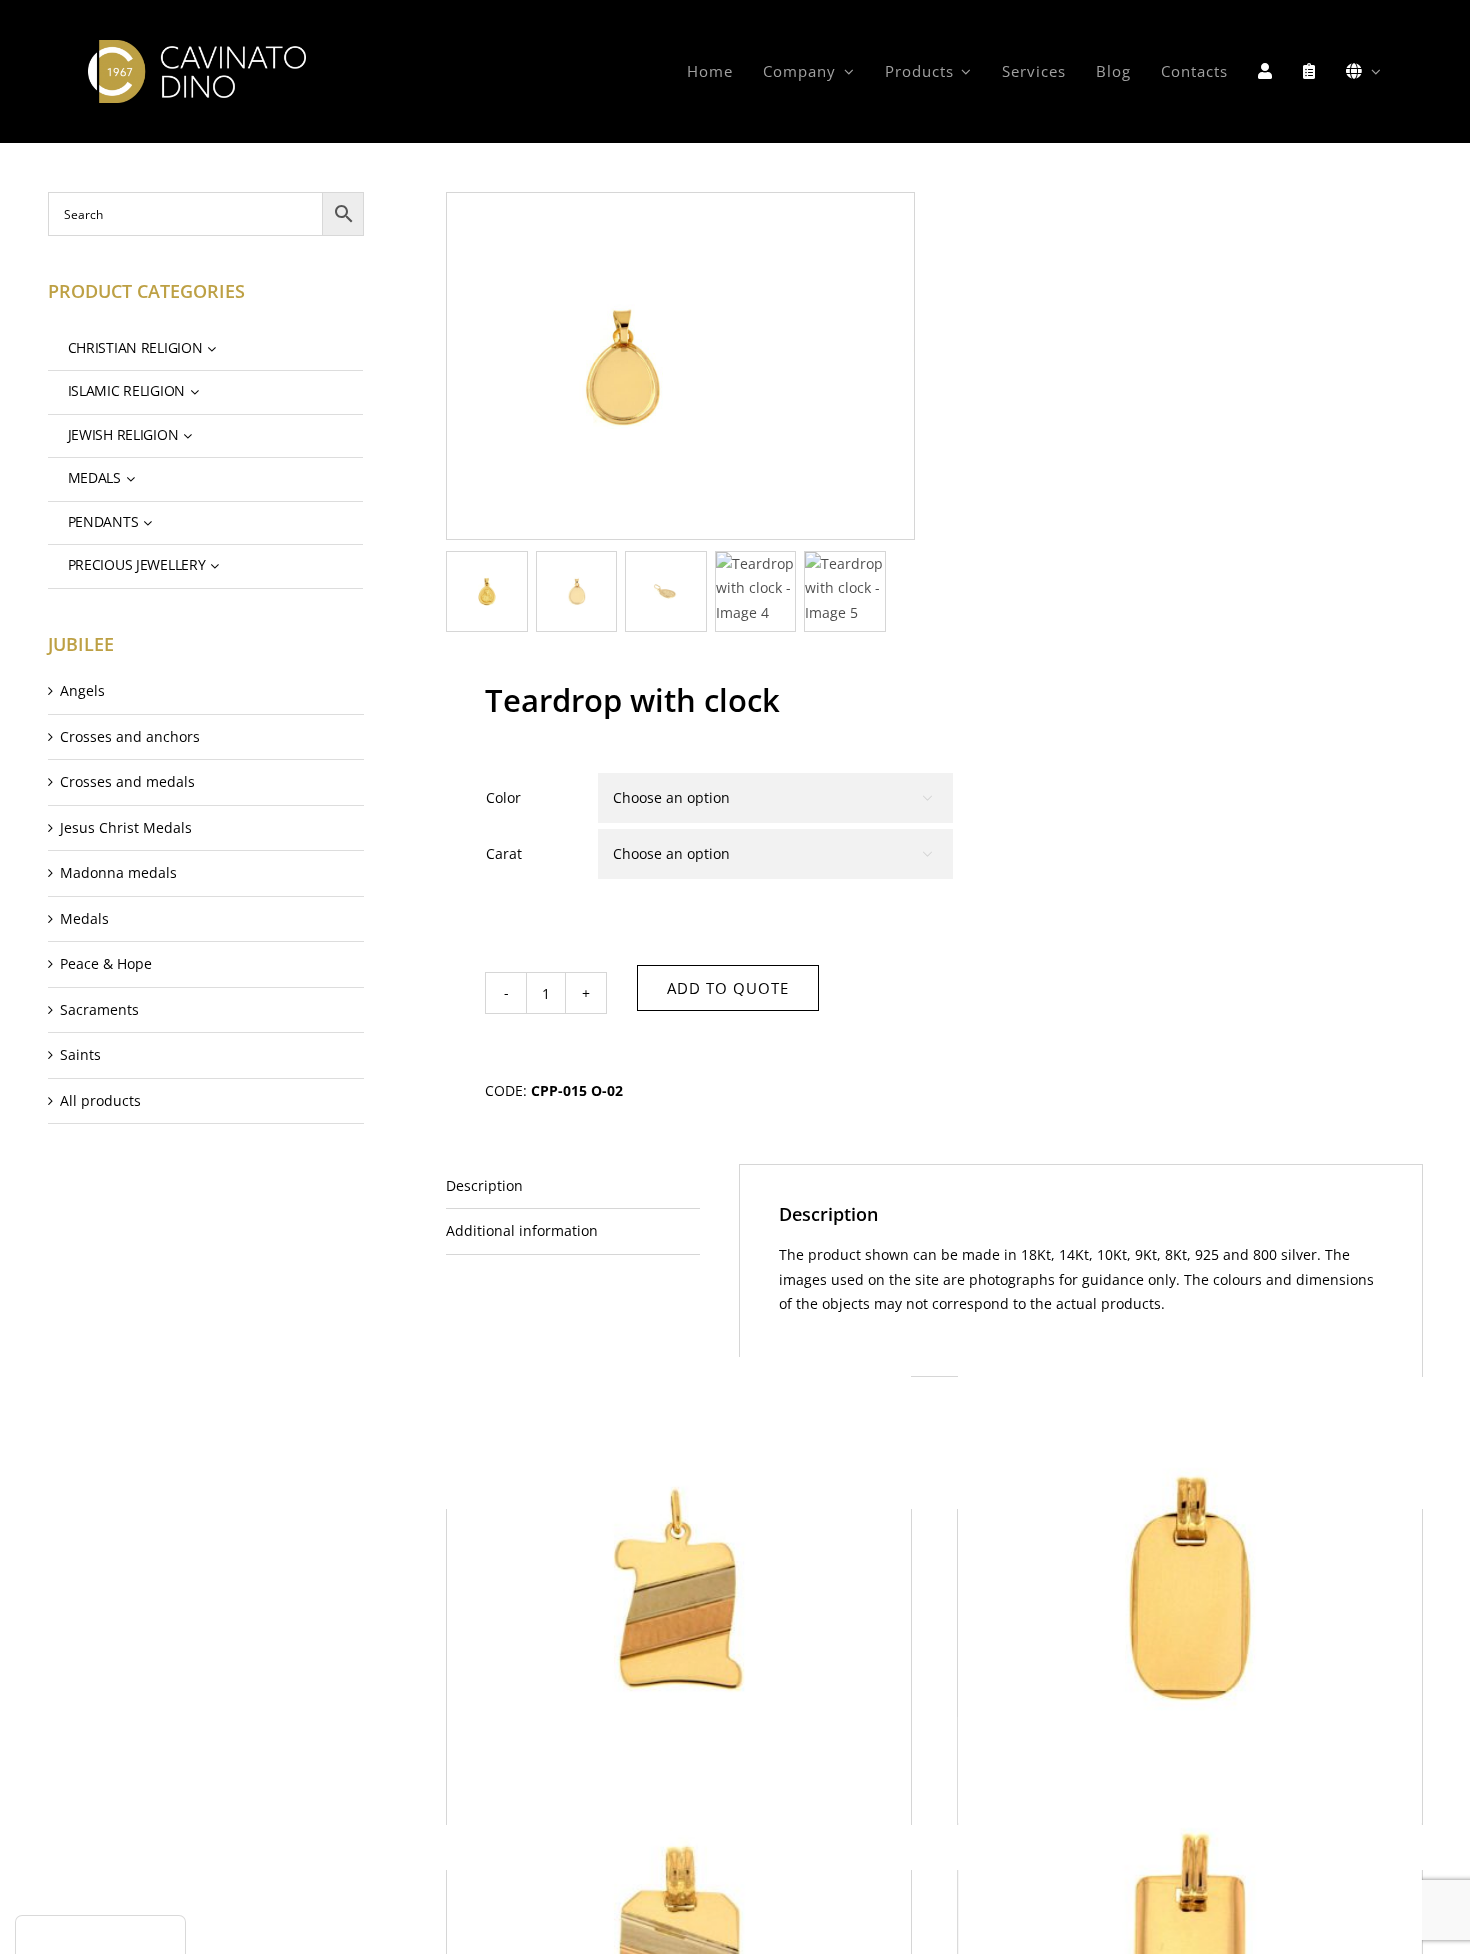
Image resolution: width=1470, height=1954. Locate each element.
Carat (504, 853)
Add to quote (728, 988)
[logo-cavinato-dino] (196, 46)
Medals (84, 918)
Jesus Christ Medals (126, 827)
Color (503, 797)
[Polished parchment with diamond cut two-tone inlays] (679, 1588)
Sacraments (99, 1009)
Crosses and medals (127, 781)
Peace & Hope (106, 963)
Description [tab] (484, 1185)
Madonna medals (118, 872)
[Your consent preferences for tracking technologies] (100, 1935)
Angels (82, 690)
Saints (80, 1054)
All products (100, 1100)
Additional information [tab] (522, 1230)
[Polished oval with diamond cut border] (1190, 1588)
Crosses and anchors (130, 736)
